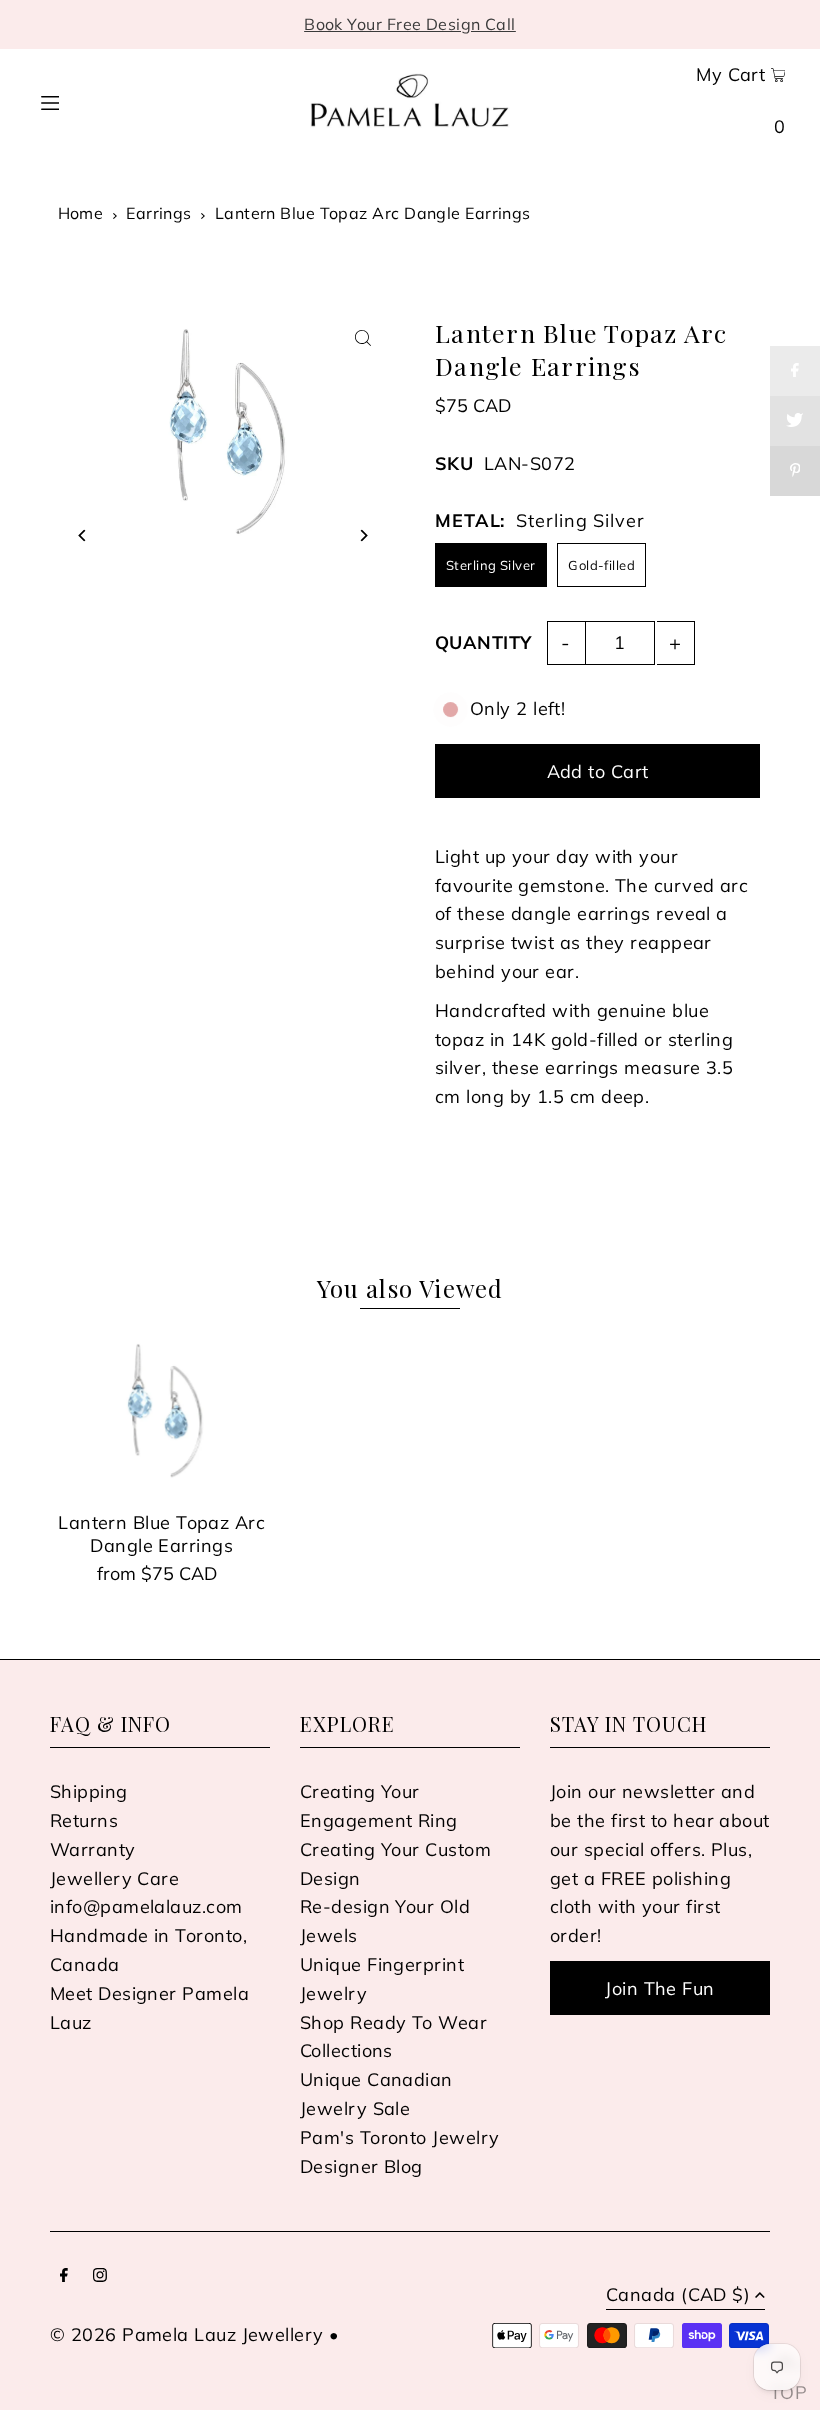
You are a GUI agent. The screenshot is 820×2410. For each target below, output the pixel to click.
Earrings (159, 213)
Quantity (483, 642)
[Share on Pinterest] (795, 471)
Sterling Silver (491, 565)
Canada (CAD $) (678, 2296)
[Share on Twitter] (795, 421)
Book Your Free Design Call (410, 24)
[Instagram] (100, 2276)
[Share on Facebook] (795, 371)
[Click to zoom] (362, 338)
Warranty (93, 1849)
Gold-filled (601, 565)
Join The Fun (659, 1988)
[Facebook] (64, 2276)
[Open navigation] (87, 100)
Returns (84, 1820)
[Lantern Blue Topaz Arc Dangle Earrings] (161, 1412)
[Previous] (82, 535)
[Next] (362, 535)
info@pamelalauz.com (146, 1906)
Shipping (89, 1791)
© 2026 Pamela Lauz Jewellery (187, 2334)
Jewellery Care (114, 1878)
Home (81, 213)
